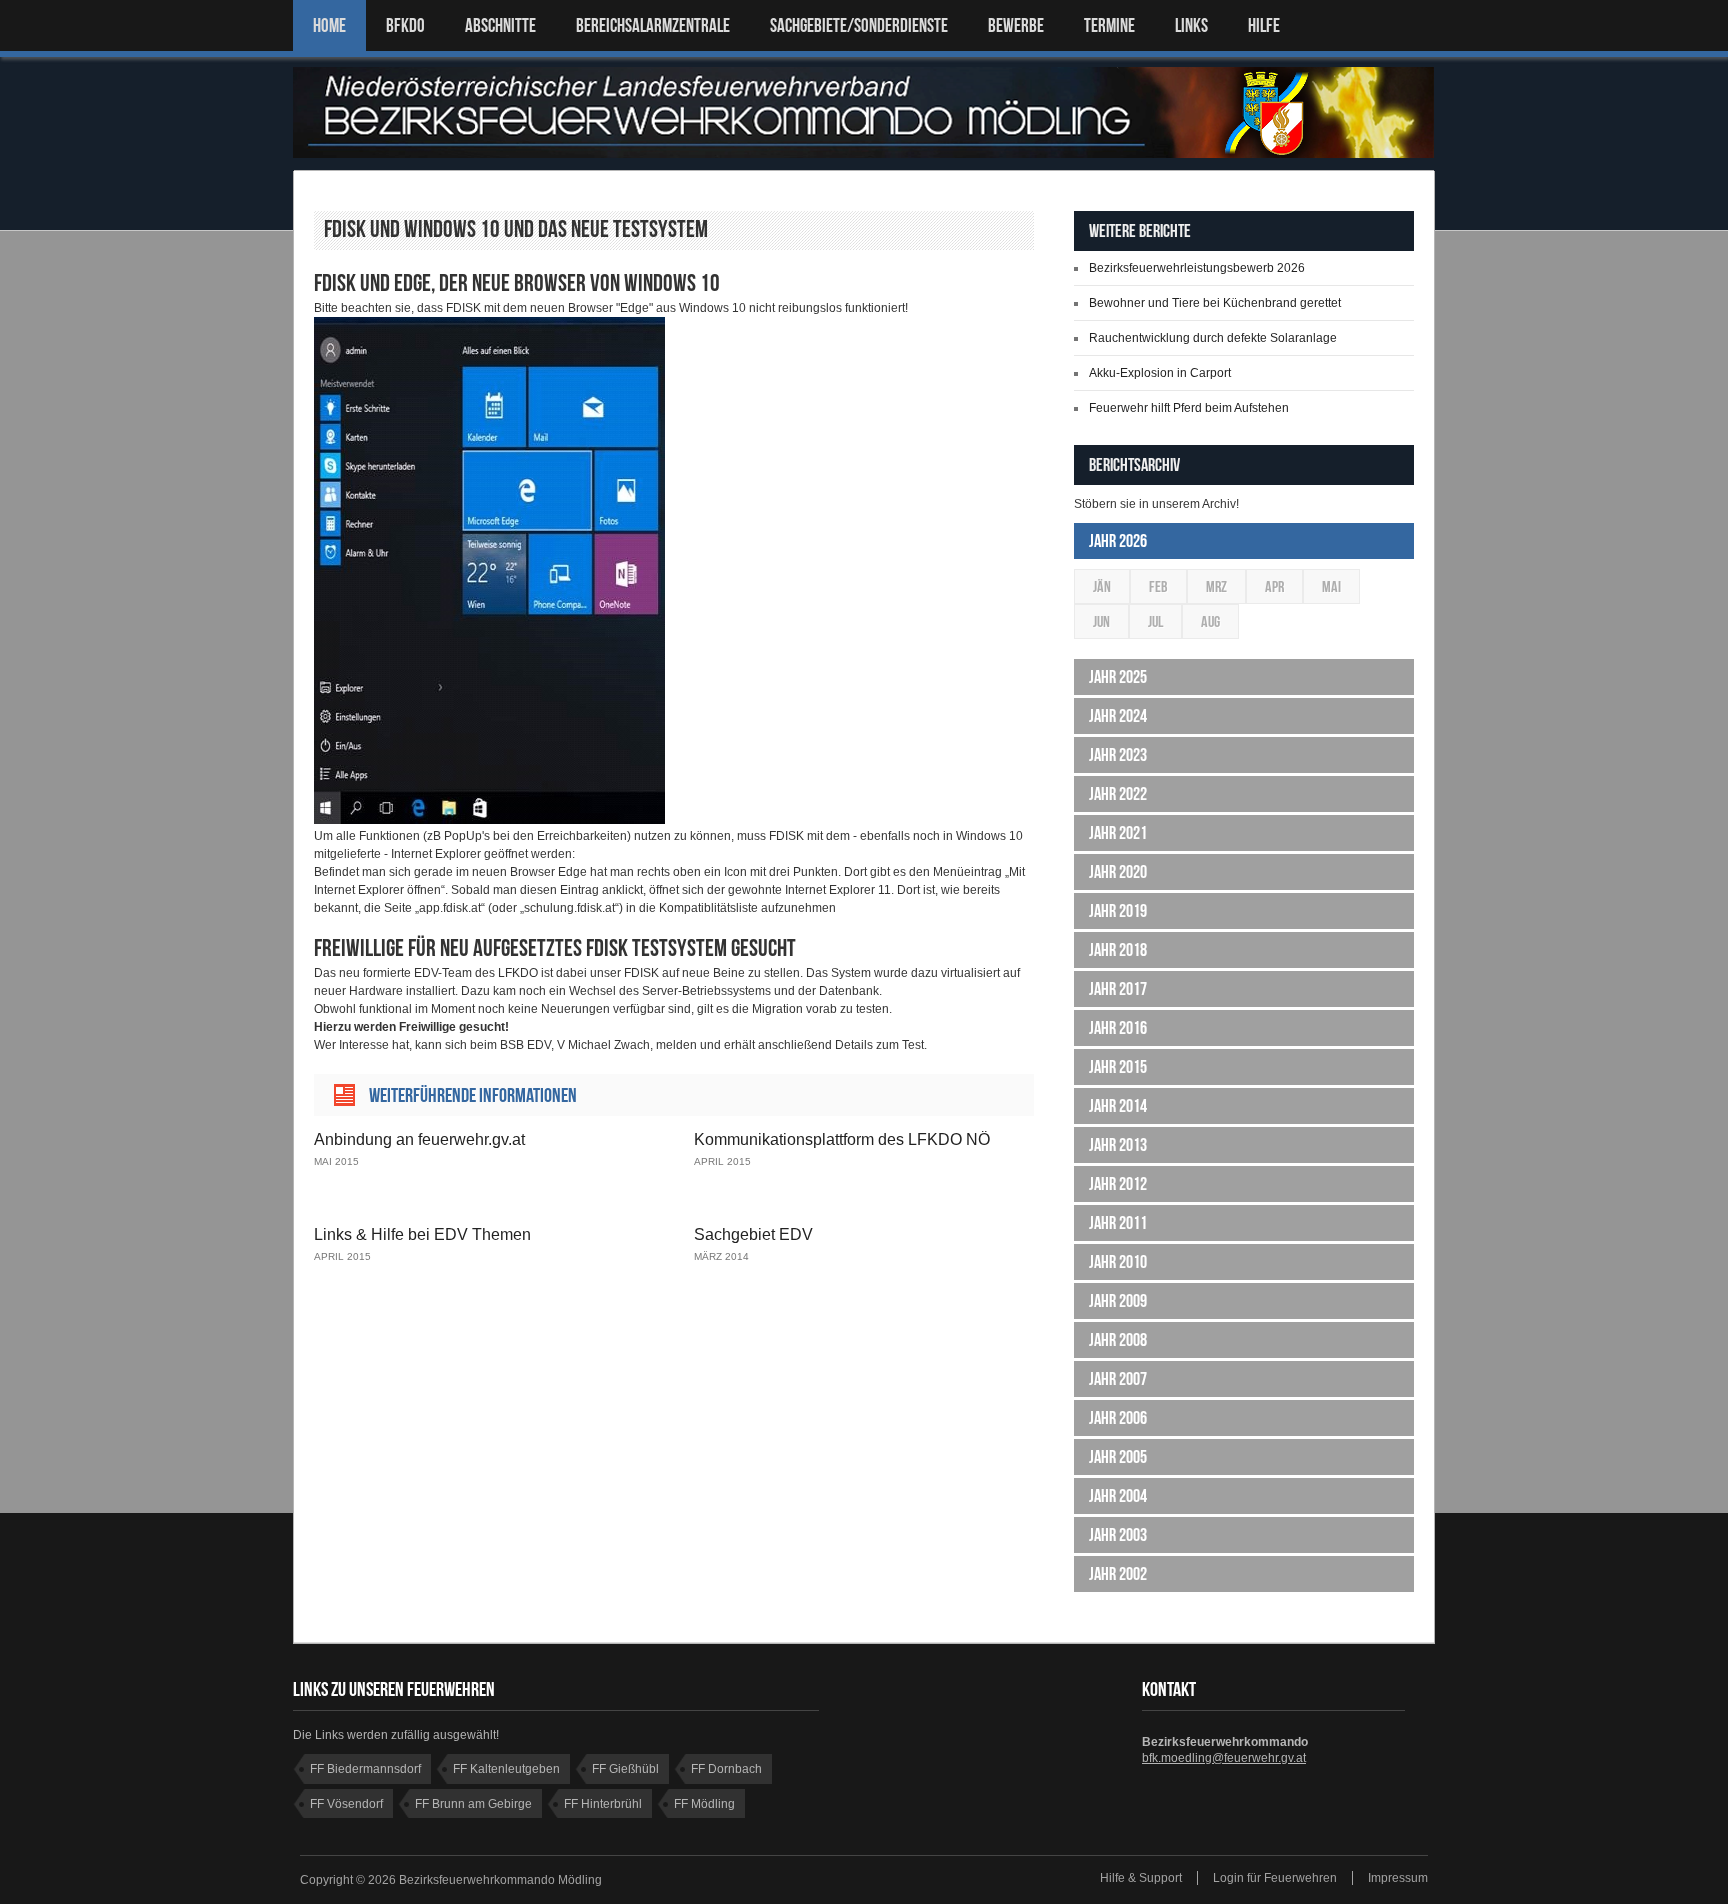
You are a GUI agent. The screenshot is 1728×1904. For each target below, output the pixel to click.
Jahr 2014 (1118, 1106)
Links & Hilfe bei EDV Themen (422, 1234)
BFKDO (405, 25)
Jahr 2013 (1118, 1145)
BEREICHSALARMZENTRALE (653, 25)
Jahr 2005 (1118, 1457)
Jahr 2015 (1118, 1067)
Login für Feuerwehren (1275, 1878)
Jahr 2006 (1118, 1418)
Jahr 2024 (1118, 716)
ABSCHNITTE (500, 25)
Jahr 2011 (1118, 1223)
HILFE (1264, 25)
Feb (1158, 586)
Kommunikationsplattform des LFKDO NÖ (842, 1139)
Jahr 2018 (1118, 950)
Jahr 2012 (1118, 1184)
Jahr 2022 (1118, 794)
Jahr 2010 (1118, 1262)
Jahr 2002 (1118, 1574)
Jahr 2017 (1118, 989)
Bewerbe (1016, 25)
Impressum (1398, 1878)
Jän (1102, 586)
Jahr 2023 (1118, 755)
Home (329, 25)
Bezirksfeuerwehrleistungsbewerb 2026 (1197, 268)
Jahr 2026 (1118, 541)
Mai (1331, 586)
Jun (1101, 621)
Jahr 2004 (1118, 1496)
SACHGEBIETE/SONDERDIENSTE (859, 25)
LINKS (1191, 25)
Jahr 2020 (1118, 872)
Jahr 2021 (1118, 833)
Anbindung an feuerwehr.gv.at (419, 1139)
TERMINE (1109, 25)
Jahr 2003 (1118, 1535)
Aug (1210, 621)
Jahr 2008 (1118, 1340)
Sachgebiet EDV (753, 1234)
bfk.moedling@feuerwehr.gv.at (1224, 1758)
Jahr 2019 (1118, 911)
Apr (1274, 586)
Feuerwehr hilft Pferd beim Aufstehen (1189, 408)
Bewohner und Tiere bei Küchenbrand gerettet (1215, 303)
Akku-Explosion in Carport (1160, 373)
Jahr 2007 (1118, 1379)
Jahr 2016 (1118, 1028)
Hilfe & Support (1141, 1878)
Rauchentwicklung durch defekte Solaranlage (1213, 338)
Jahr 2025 (1118, 677)
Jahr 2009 (1118, 1301)
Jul (1155, 621)
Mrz (1216, 586)
